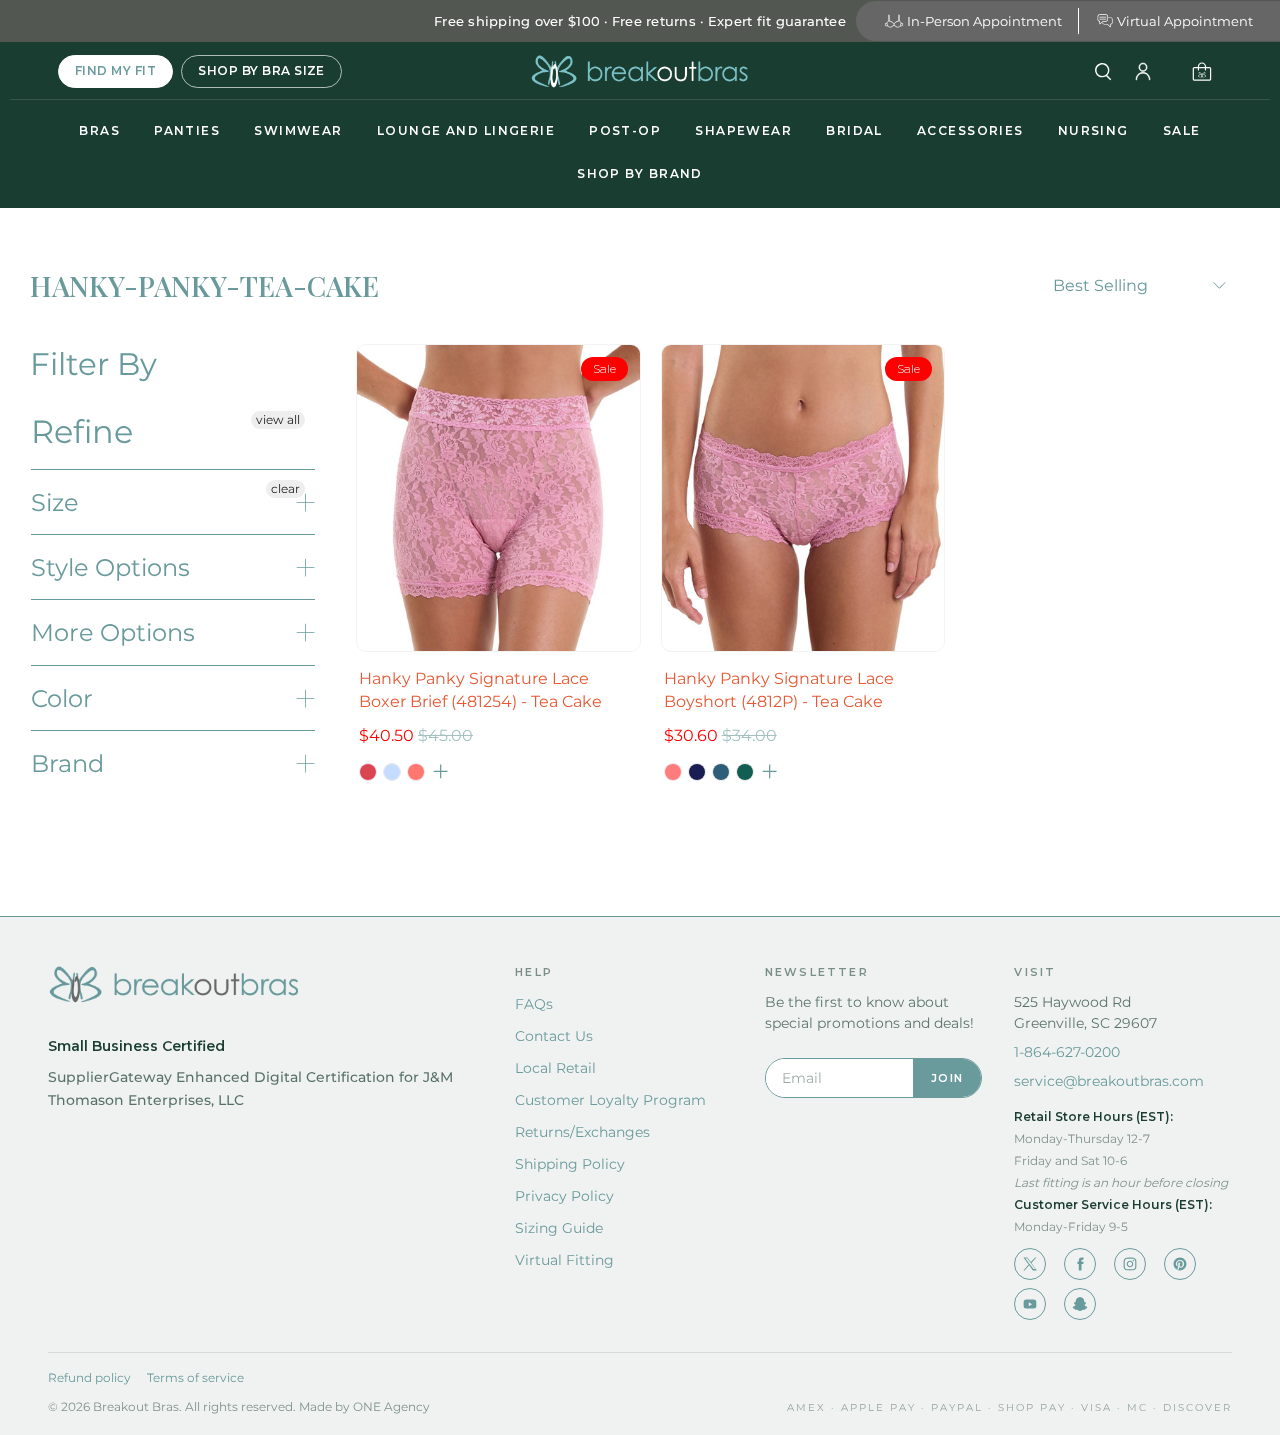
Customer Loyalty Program (610, 1100)
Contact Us (554, 1036)
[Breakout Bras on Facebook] (1080, 1264)
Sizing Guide (559, 1228)
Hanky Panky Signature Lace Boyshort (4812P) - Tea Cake (779, 690)
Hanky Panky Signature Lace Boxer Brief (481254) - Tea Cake (480, 690)
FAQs (534, 1004)
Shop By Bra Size (261, 70)
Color (62, 698)
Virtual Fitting (564, 1260)
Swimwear (298, 130)
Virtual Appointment (1185, 21)
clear (285, 488)
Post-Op (625, 130)
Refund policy (89, 1377)
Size (55, 502)
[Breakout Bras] (640, 71)
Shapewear (743, 130)
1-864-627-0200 (1067, 1052)
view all (278, 419)
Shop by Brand (640, 173)
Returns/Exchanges (582, 1132)
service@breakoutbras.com (1109, 1081)
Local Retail (555, 1068)
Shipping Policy (570, 1164)
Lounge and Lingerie (466, 130)
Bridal (854, 130)
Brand (67, 763)
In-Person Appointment (984, 21)
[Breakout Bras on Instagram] (1130, 1264)
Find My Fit (115, 70)
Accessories (970, 130)
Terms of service (195, 1377)
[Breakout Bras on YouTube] (1030, 1304)
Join (947, 1078)
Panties (187, 130)
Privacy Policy (564, 1196)
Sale (1182, 130)
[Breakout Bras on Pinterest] (1180, 1264)
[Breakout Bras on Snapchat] (1080, 1304)
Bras (99, 130)
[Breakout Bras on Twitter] (1030, 1264)
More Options (113, 632)
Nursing (1093, 130)
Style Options (110, 567)
